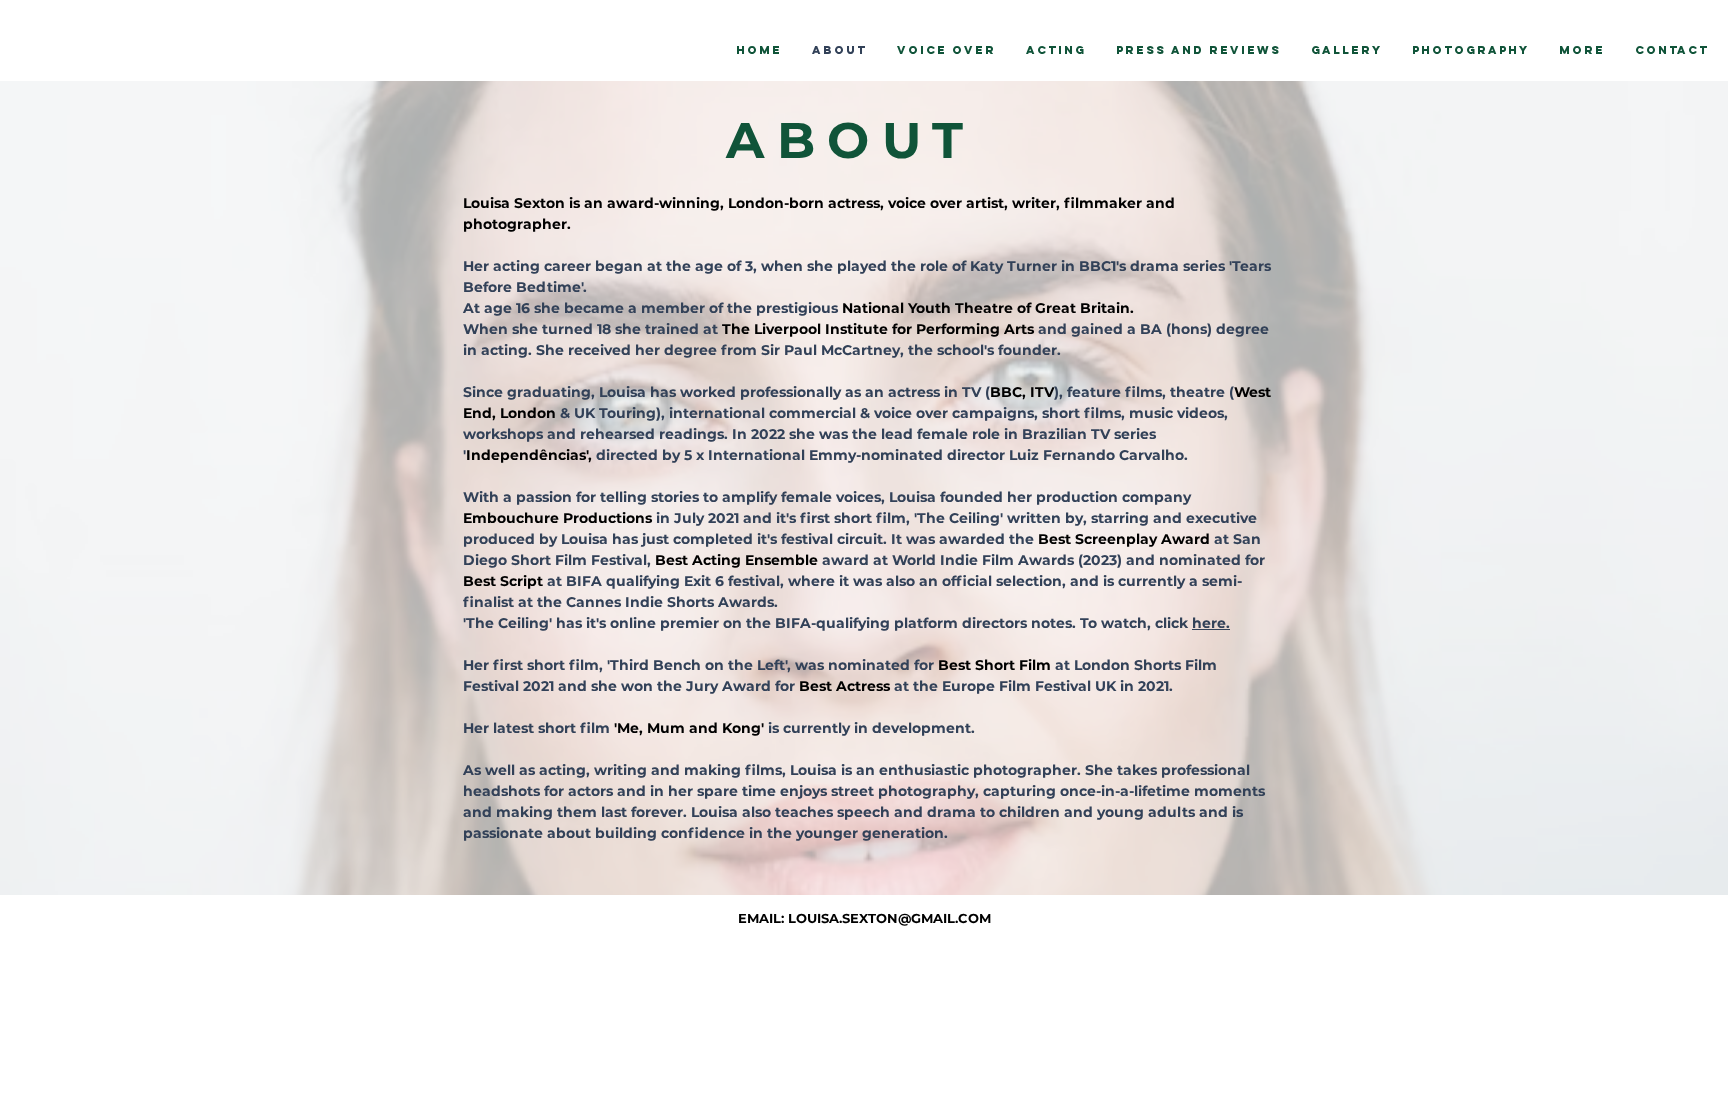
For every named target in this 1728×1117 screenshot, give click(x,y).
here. (1211, 623)
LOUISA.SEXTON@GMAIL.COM (889, 918)
